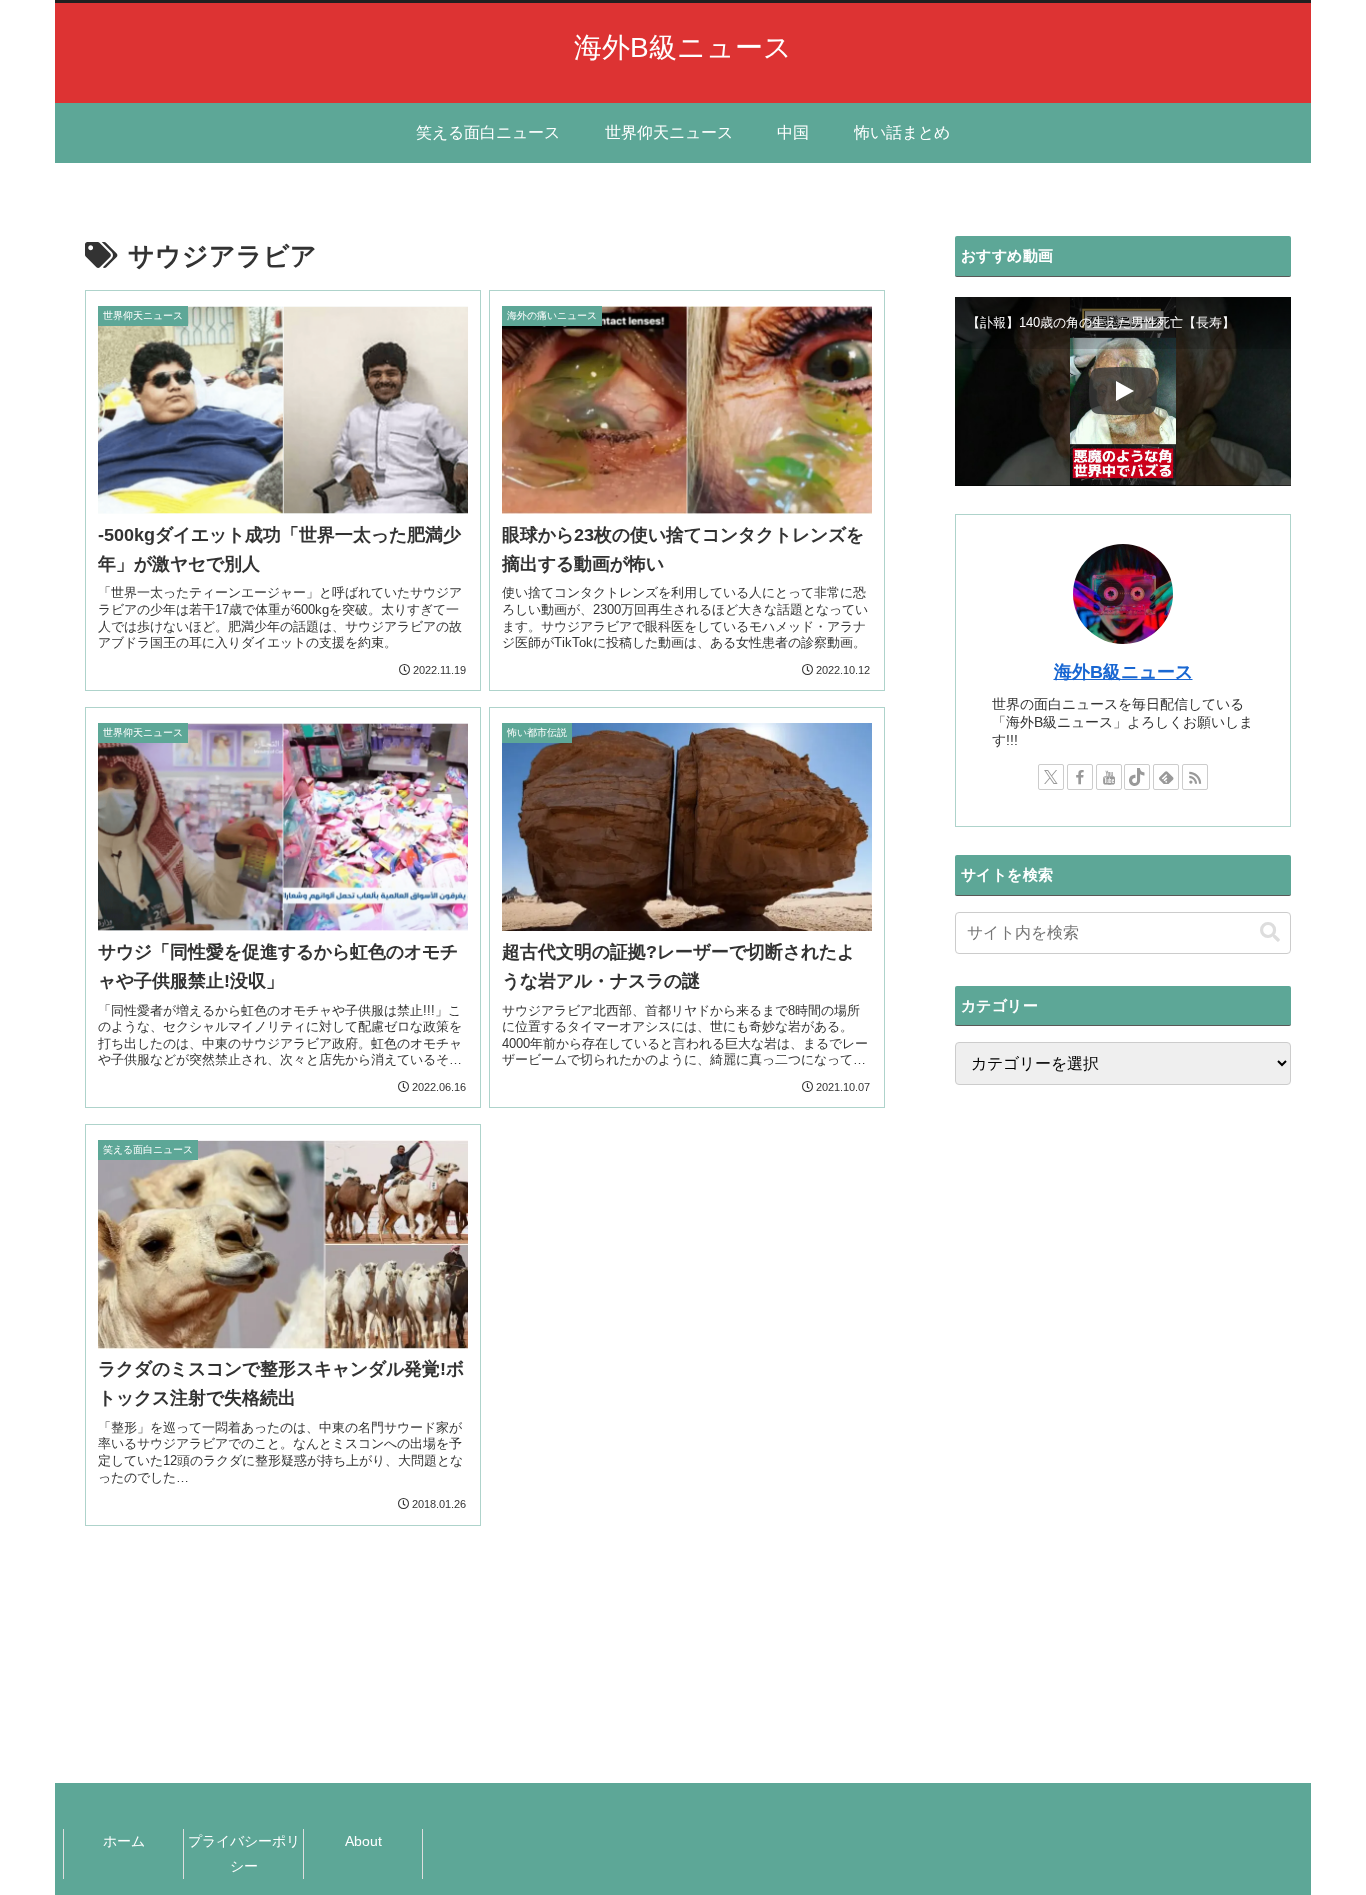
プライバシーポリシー (244, 1853)
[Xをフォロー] (1051, 777)
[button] (1270, 932)
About (363, 1841)
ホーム (124, 1841)
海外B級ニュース (1123, 672)
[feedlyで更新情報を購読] (1166, 777)
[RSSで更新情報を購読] (1195, 777)
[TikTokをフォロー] (1137, 777)
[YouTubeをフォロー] (1109, 777)
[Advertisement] (1123, 1414)
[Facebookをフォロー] (1080, 777)
